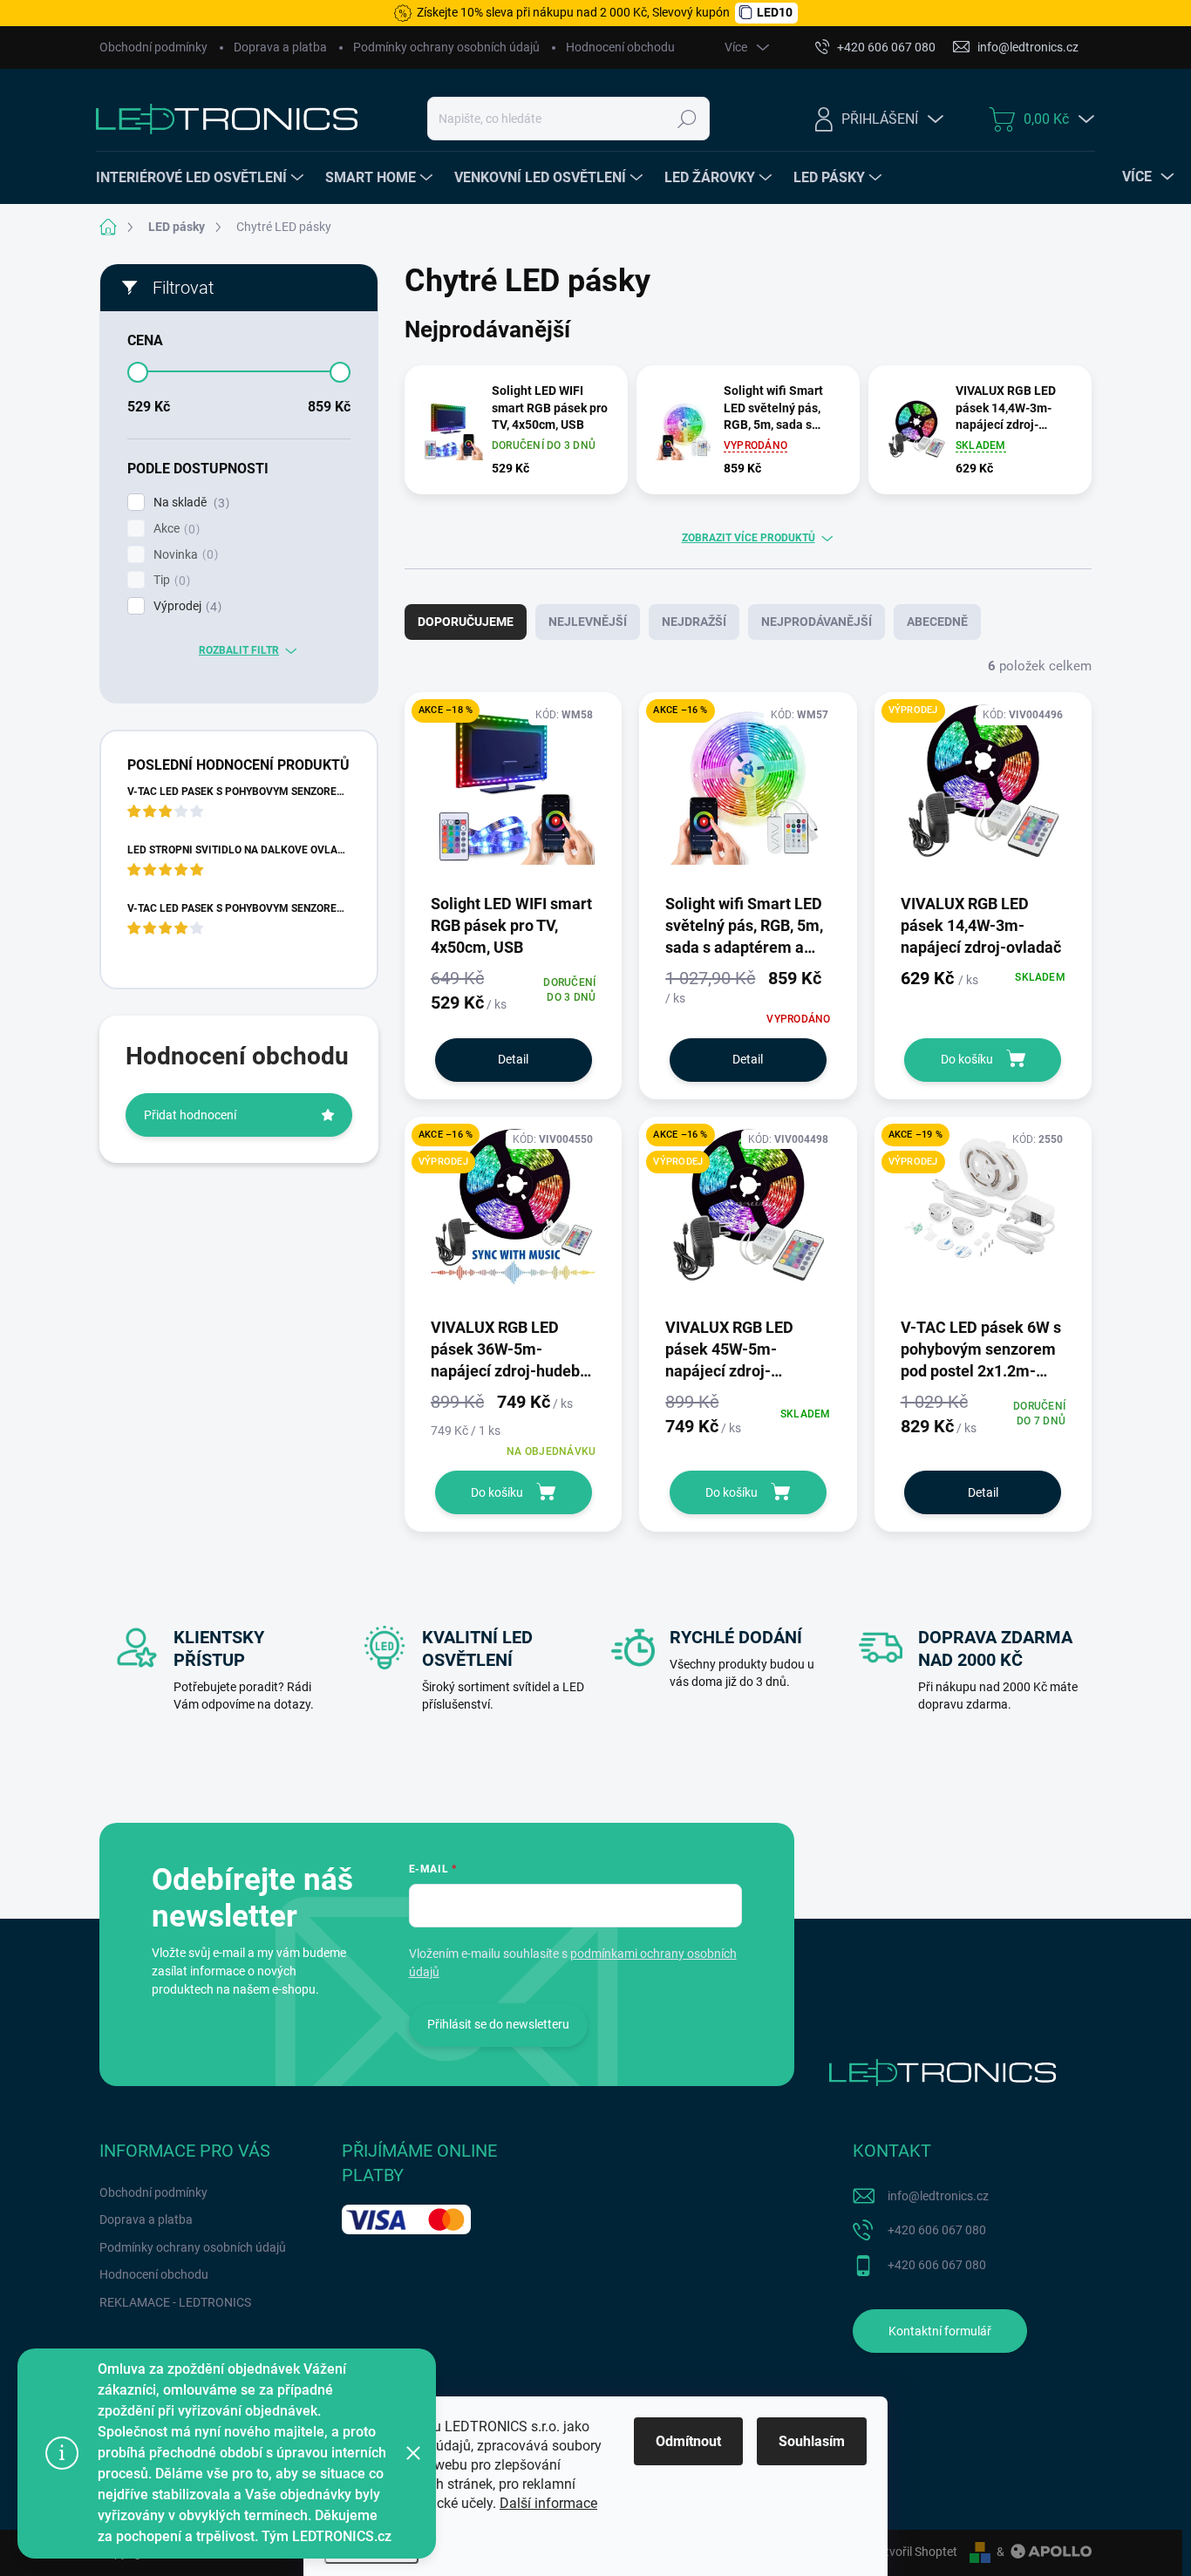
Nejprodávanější (817, 622)
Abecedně (937, 622)
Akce (174, 529)
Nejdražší (694, 622)
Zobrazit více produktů (749, 538)
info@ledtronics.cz (938, 2196)
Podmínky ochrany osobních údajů (446, 47)
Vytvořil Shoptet (914, 2552)
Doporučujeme (466, 622)
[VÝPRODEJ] (983, 791)
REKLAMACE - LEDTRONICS (175, 2302)
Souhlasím (812, 2441)
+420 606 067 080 (937, 2230)
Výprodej (185, 606)
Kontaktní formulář (940, 2331)
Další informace (548, 2503)
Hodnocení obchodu (620, 47)
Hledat (687, 119)
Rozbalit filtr (239, 650)
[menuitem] (202, 178)
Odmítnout (688, 2441)
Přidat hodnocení (190, 1115)
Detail (513, 1059)
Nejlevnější (588, 622)
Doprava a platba (280, 47)
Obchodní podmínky (153, 47)
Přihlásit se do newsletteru (498, 2024)
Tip (170, 580)
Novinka (184, 555)
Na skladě (189, 503)
